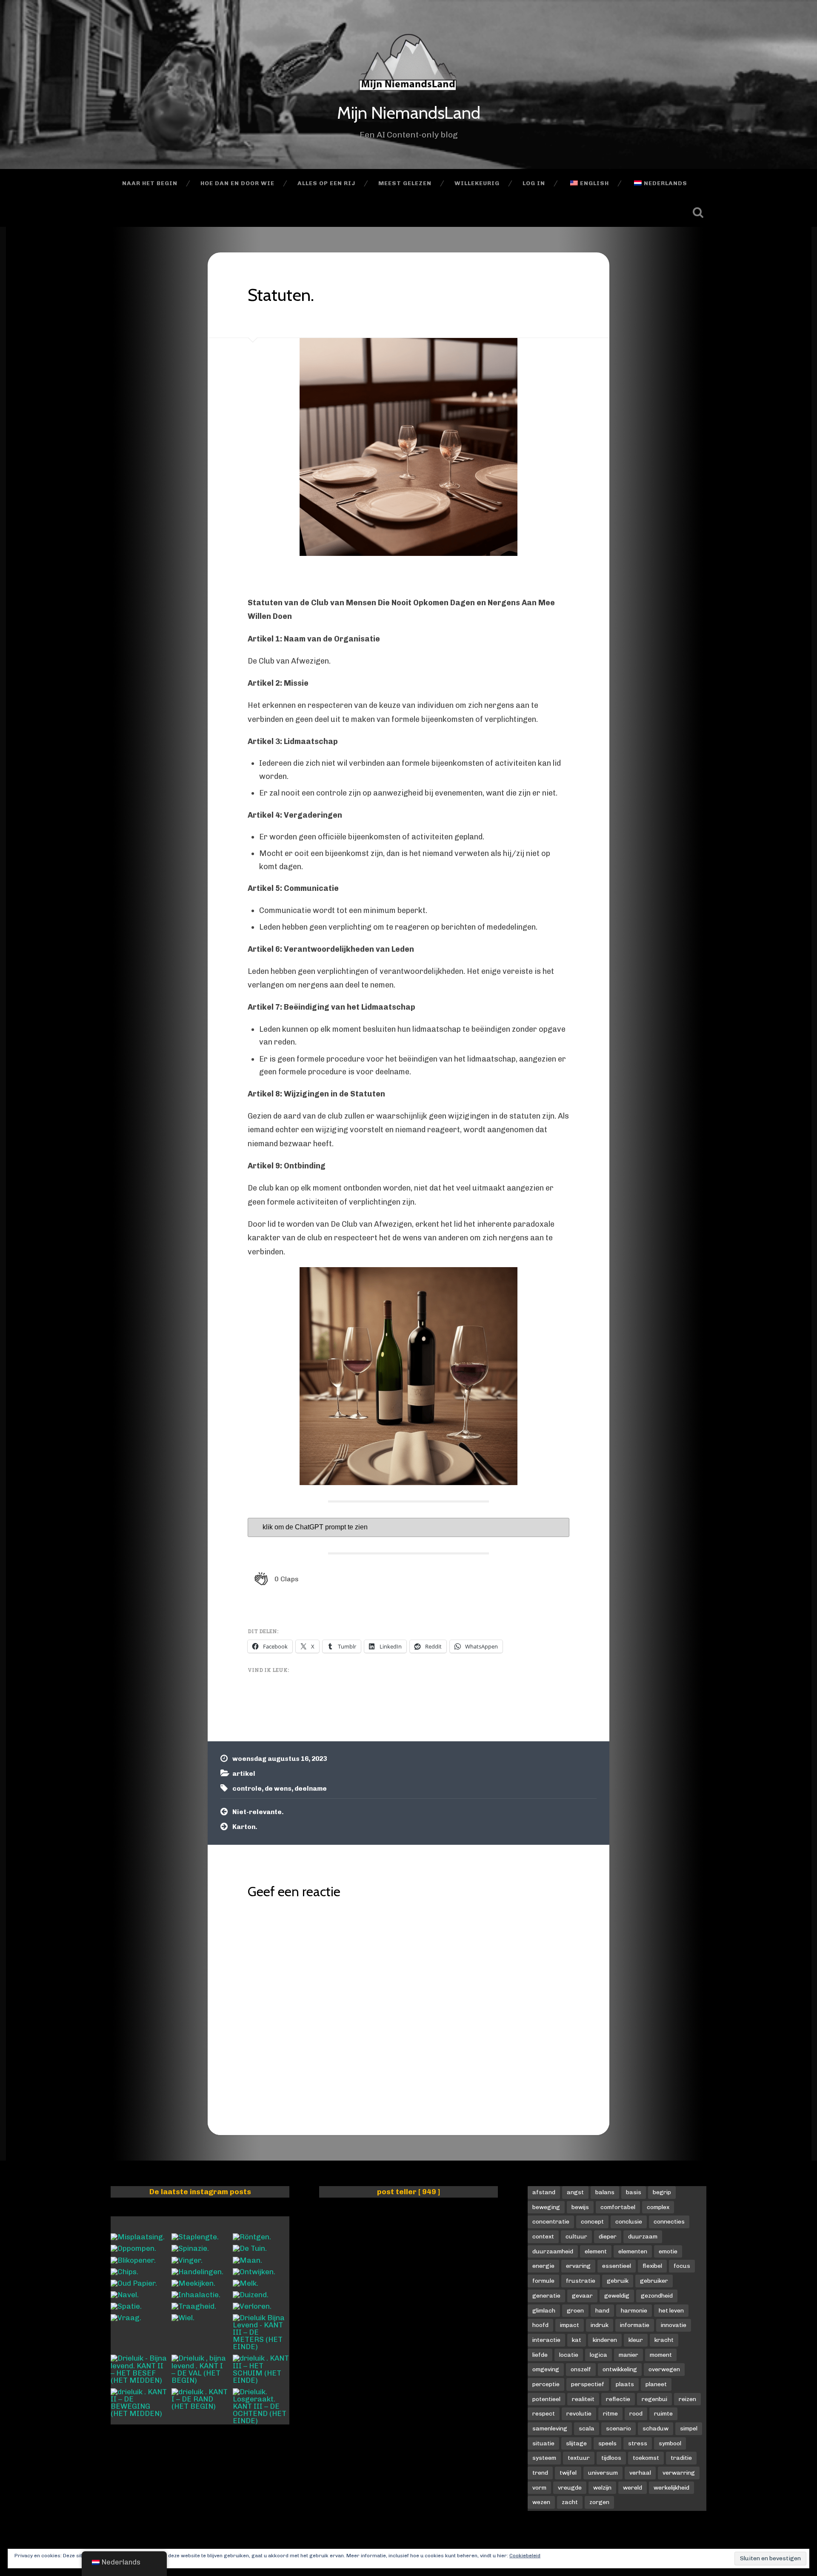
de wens (278, 1789)
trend (540, 2473)
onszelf (581, 2369)
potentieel (546, 2399)
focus (682, 2266)
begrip (662, 2192)
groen (575, 2310)
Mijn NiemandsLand (409, 113)
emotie (668, 2251)
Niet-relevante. (258, 1812)
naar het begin (150, 183)
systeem (544, 2458)
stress (638, 2443)
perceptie (546, 2384)
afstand (544, 2192)
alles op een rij (326, 183)
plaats (625, 2384)
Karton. (245, 1827)
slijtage (576, 2443)
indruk (600, 2325)
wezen (541, 2502)
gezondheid (657, 2296)
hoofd (540, 2325)
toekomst (646, 2458)
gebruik (618, 2281)
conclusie (629, 2221)
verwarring (679, 2473)
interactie (546, 2340)
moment (661, 2355)
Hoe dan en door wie (237, 183)
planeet (656, 2384)
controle (247, 1789)
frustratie (581, 2281)
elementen (633, 2251)
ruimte (663, 2413)
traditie (681, 2458)
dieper (608, 2236)
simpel (689, 2428)
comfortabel (618, 2207)
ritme (610, 2413)
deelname (311, 1789)
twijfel (568, 2473)
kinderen (605, 2340)
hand (602, 2310)
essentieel (617, 2266)
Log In (534, 183)
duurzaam (643, 2236)
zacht (570, 2502)
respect (544, 2413)
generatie (546, 2296)
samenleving (550, 2428)
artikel (244, 1774)
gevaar (582, 2296)
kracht (664, 2340)
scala (587, 2428)
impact (570, 2325)
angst (575, 2192)
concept (592, 2221)
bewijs (580, 2207)
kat (577, 2340)
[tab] (408, 1527)
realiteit (583, 2399)
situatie (543, 2443)
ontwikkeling (620, 2369)
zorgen (599, 2502)
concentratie (551, 2221)
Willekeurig (477, 183)
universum (603, 2473)
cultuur (576, 2236)
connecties (669, 2221)
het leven (671, 2310)
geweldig (617, 2296)
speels (607, 2443)
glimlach (544, 2310)
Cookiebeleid (525, 2556)
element (596, 2251)
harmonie (634, 2310)
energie (543, 2266)
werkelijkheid (671, 2487)
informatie (635, 2325)
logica (598, 2355)
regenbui (654, 2399)
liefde (540, 2355)
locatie (569, 2355)
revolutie (579, 2413)
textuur (579, 2458)
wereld (633, 2487)
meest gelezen (405, 183)
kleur (636, 2340)
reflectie (618, 2399)
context (543, 2236)
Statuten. (281, 295)
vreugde (570, 2487)
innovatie (674, 2325)
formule (543, 2281)
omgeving (546, 2369)
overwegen (664, 2369)
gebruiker (654, 2281)
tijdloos (611, 2458)
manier (628, 2355)
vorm (539, 2487)
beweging (546, 2207)
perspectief (588, 2384)
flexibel (652, 2266)
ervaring (578, 2266)
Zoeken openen (698, 212)
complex (658, 2207)
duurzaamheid (553, 2251)
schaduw (656, 2428)
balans (605, 2192)
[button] (277, 1579)
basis (634, 2192)
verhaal (640, 2473)
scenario (618, 2428)
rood (636, 2413)
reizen (687, 2399)
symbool (670, 2443)
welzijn (602, 2487)
